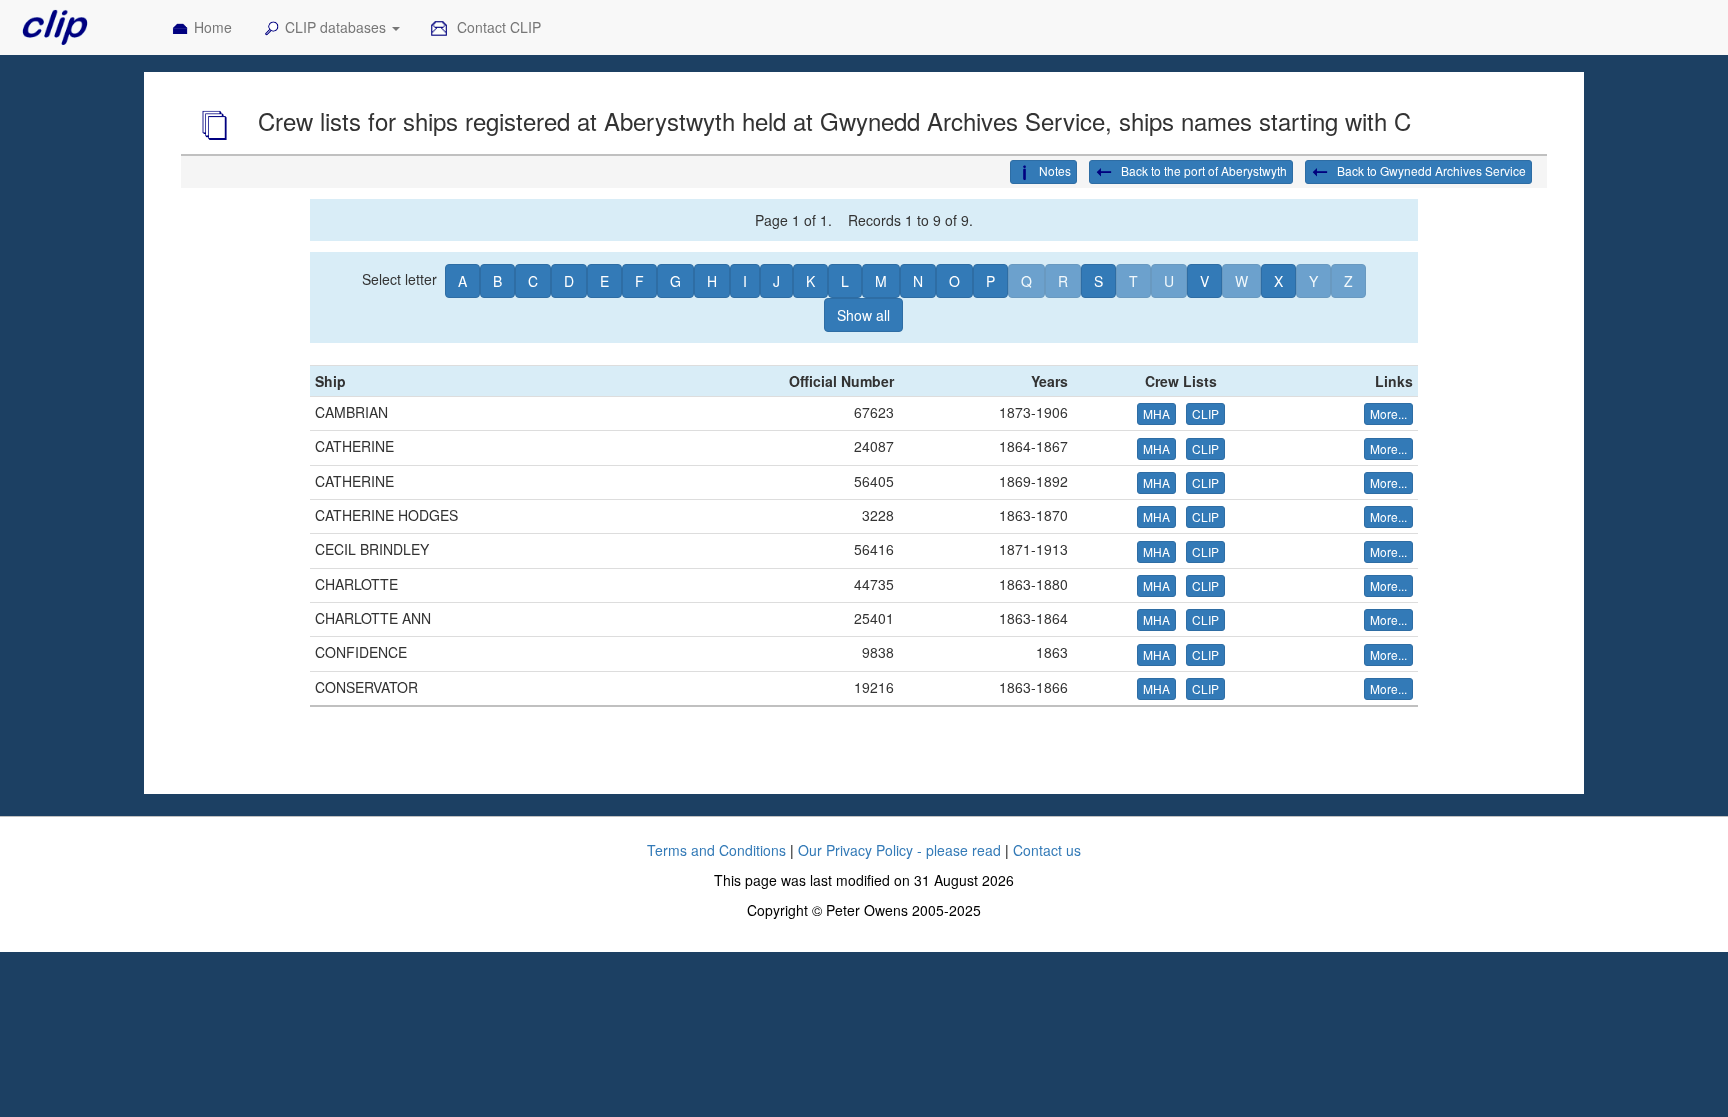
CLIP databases (337, 27)
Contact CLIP (497, 27)
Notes (1055, 170)
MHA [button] (1156, 413)
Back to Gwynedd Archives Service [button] (1430, 170)
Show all (863, 315)
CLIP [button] (1205, 413)
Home (213, 27)
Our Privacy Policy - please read (899, 850)
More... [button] (1388, 413)
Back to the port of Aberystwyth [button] (1202, 170)
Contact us (1047, 850)
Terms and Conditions (716, 850)
